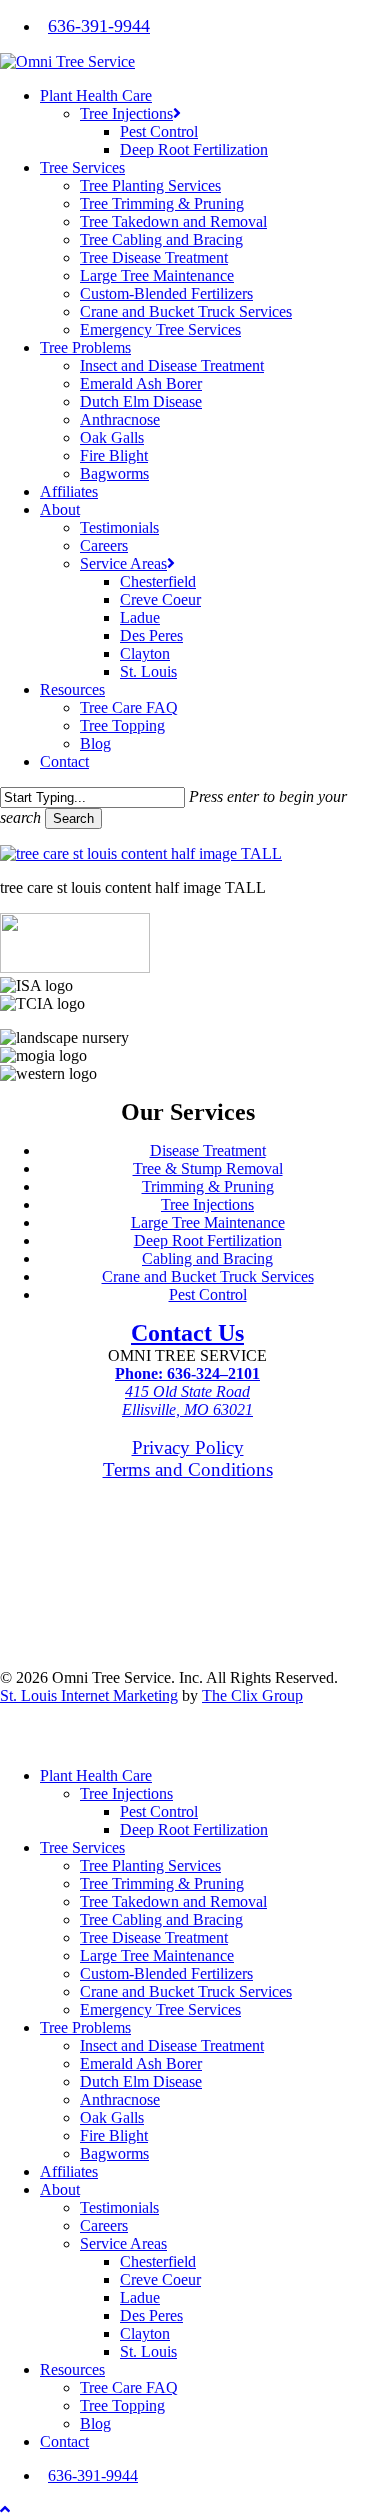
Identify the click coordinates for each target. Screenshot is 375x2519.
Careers (104, 2225)
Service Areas (123, 2243)
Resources (72, 2369)
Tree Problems (85, 2027)
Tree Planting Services (150, 1865)
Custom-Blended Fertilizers (166, 1973)
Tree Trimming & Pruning (162, 1883)
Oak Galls (112, 2117)
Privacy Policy (188, 1447)
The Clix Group (252, 1695)
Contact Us (187, 1333)
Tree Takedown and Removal (173, 1901)
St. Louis (148, 2351)
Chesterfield (158, 2261)
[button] (5, 2509)
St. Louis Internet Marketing (89, 1695)
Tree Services (82, 1847)
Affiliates (69, 2171)
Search (73, 818)
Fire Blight (114, 2135)
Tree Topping (122, 2405)
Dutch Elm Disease (141, 2081)
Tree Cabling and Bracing (161, 1919)
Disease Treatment (208, 1150)
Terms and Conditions (188, 1469)
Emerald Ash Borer (141, 2063)
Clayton (145, 2333)
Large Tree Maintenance (208, 1222)
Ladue (140, 2297)
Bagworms (114, 2153)
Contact (64, 2441)
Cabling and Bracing (207, 1258)
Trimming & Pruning (208, 1186)
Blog (95, 2423)
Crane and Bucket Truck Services (208, 1276)
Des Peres (151, 2315)
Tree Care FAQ (129, 2387)
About (60, 2189)
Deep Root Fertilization (208, 1240)
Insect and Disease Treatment (172, 2045)
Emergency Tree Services (160, 2009)
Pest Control (208, 1294)
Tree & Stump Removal (208, 1168)
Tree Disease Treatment (154, 1937)
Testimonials (119, 2207)
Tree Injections (207, 1204)
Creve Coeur (160, 2279)
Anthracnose (120, 2099)
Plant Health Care (96, 1775)
